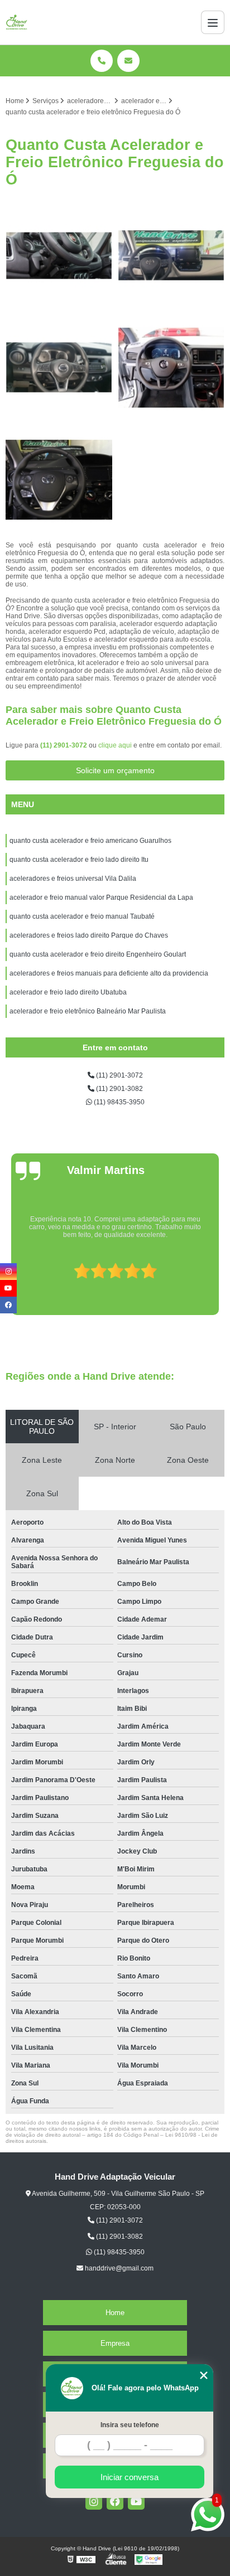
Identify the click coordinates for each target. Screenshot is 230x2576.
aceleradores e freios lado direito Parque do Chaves (89, 935)
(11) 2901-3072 (64, 745)
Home (115, 2313)
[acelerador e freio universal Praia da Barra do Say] (171, 256)
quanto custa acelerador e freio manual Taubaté (83, 916)
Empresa (115, 2343)
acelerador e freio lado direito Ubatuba (68, 992)
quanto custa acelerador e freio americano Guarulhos (90, 841)
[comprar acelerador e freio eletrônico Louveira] (59, 256)
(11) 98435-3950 (118, 1102)
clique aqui (115, 745)
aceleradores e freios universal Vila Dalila (73, 879)
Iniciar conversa (130, 2477)
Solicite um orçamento (115, 770)
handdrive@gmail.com (118, 2268)
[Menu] (213, 22)
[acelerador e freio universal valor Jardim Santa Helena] (59, 368)
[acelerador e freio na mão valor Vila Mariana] (171, 368)
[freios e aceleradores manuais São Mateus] (59, 480)
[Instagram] (94, 2501)
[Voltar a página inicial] (17, 22)
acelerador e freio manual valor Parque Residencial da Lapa (101, 898)
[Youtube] (136, 2501)
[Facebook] (115, 2501)
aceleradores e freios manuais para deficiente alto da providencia (109, 973)
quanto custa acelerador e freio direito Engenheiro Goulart (98, 954)
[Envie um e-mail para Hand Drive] (128, 61)
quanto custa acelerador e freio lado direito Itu (80, 860)
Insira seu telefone (130, 2425)
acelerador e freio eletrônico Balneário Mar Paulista (88, 1011)
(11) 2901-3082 (119, 1089)
